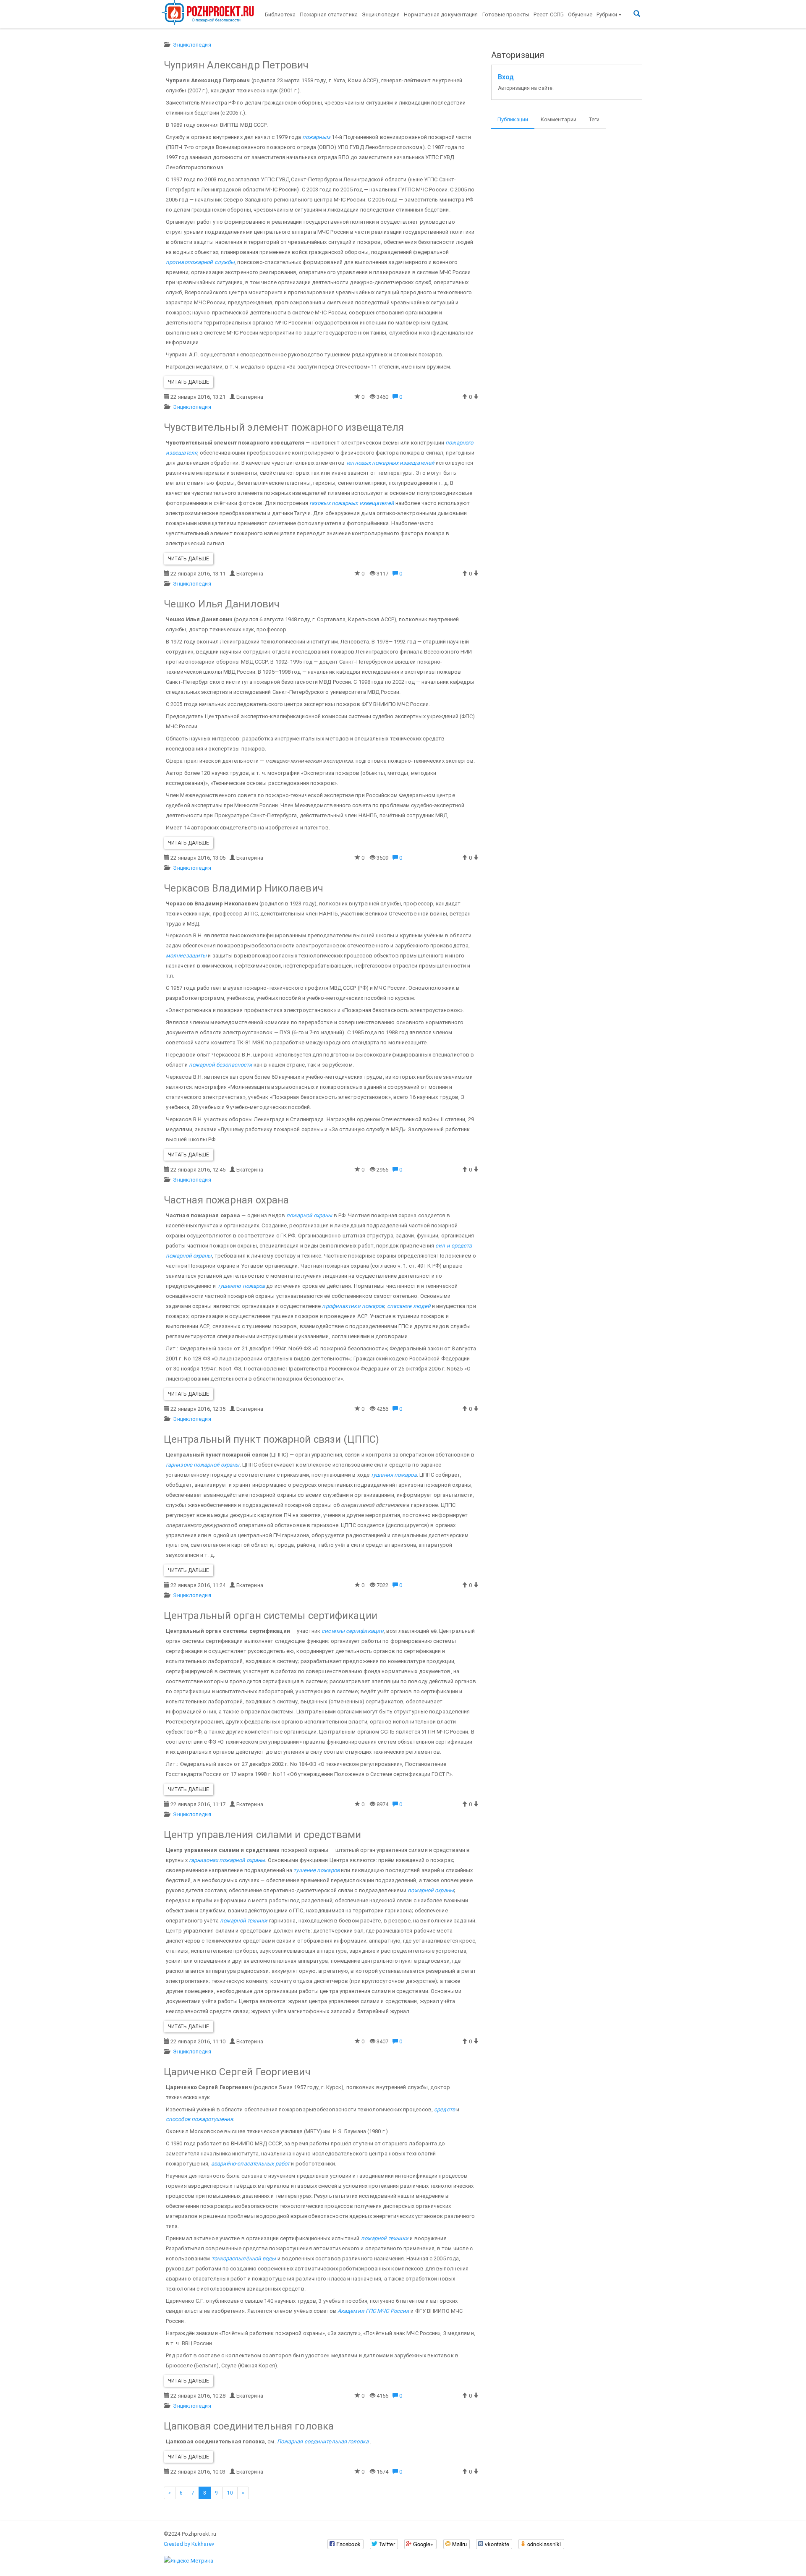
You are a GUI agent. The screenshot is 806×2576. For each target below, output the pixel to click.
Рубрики (607, 14)
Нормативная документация (441, 14)
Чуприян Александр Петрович (236, 65)
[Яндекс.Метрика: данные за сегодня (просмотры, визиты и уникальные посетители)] (188, 2561)
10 (230, 2493)
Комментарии (559, 119)
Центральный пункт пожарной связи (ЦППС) (271, 1439)
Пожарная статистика (329, 14)
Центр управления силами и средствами (263, 1835)
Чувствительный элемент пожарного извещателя (284, 427)
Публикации (513, 119)
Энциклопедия (381, 14)
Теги (594, 119)
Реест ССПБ (549, 14)
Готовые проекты (506, 14)
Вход (506, 77)
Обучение (580, 14)
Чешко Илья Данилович (222, 604)
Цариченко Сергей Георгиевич (237, 2072)
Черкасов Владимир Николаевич (243, 888)
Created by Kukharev (189, 2544)
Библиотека (280, 14)
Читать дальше (188, 382)
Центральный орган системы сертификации (271, 1616)
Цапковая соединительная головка (249, 2426)
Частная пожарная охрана (226, 1200)
